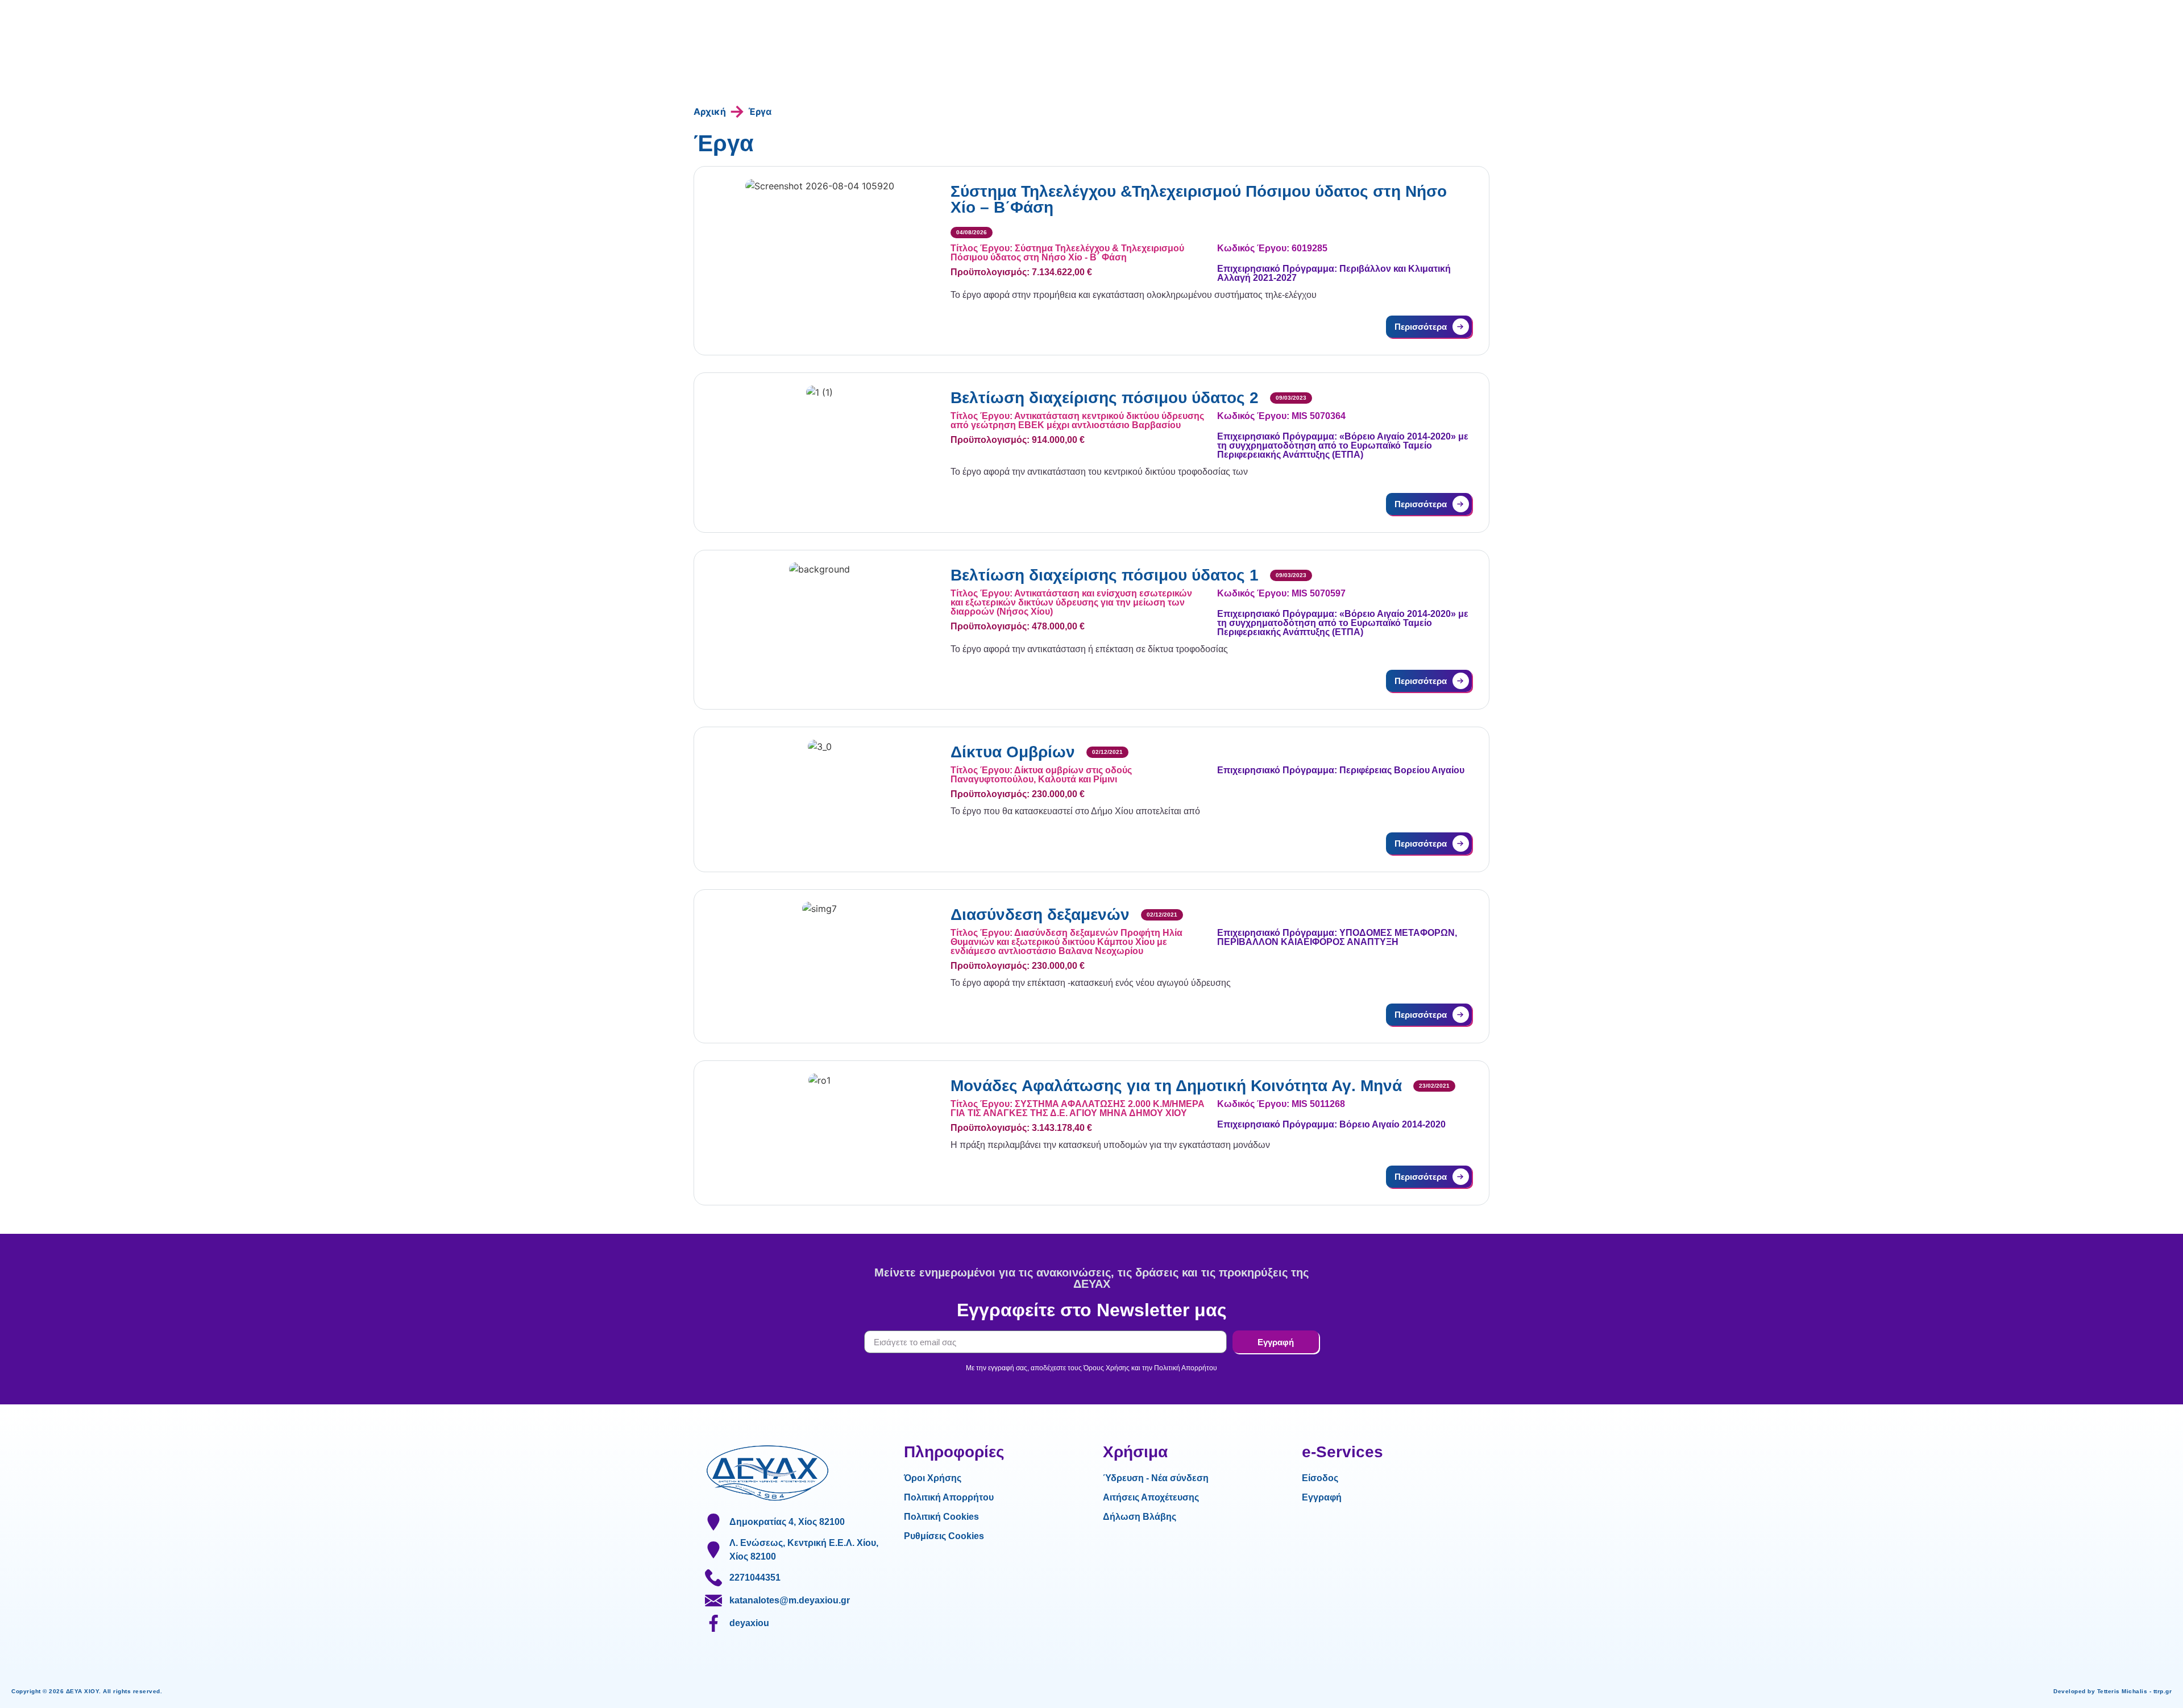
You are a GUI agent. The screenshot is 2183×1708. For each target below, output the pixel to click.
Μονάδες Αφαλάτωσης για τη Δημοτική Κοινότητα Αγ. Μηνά (1176, 1086)
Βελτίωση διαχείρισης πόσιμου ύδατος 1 (1105, 575)
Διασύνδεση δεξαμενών (1040, 915)
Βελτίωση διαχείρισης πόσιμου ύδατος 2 (1105, 398)
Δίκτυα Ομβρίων (1013, 752)
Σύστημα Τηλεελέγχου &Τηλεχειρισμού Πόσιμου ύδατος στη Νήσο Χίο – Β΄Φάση (1199, 199)
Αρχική (710, 111)
